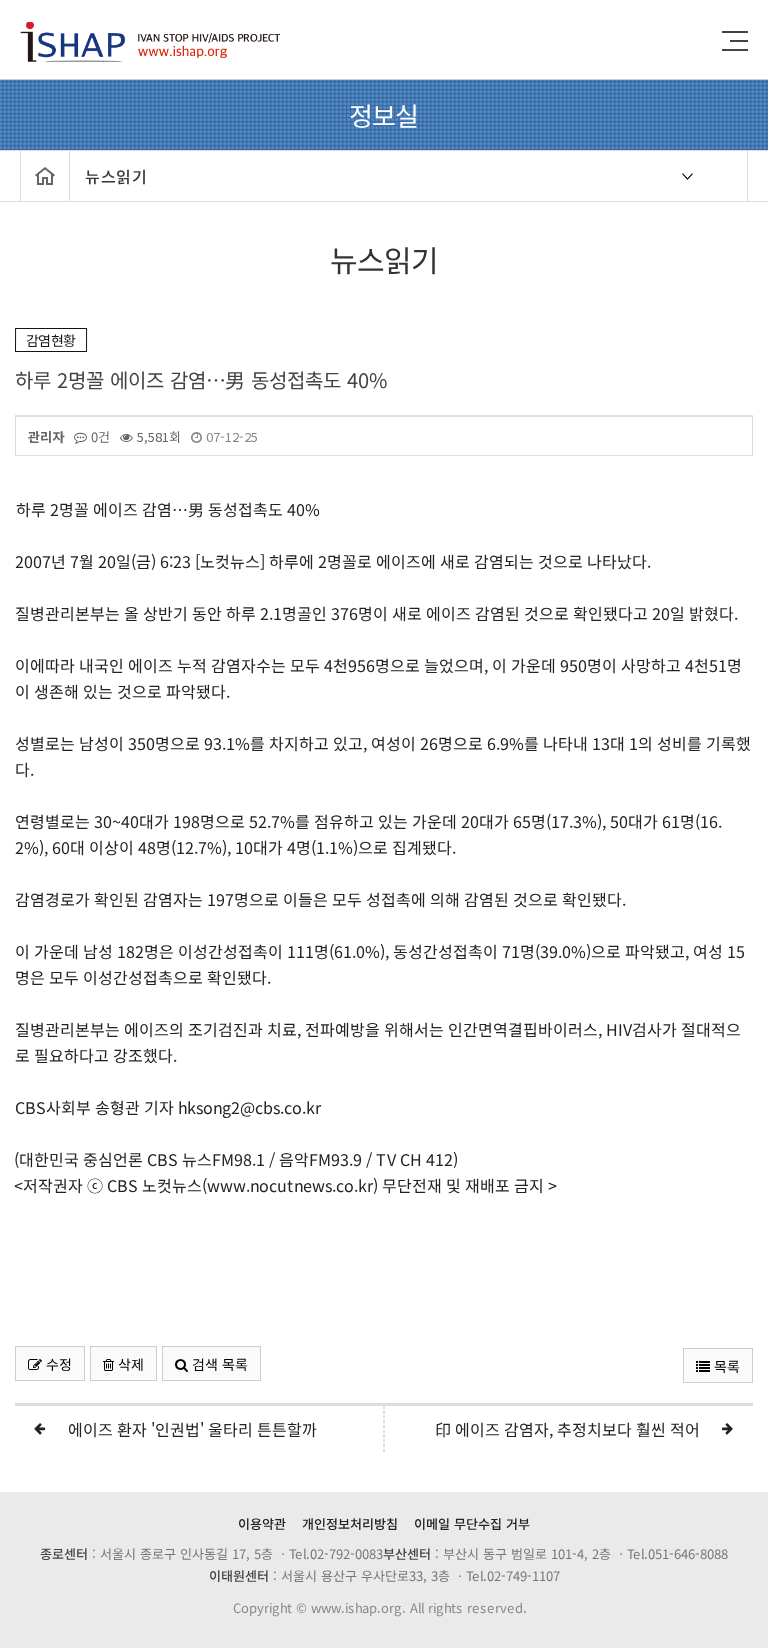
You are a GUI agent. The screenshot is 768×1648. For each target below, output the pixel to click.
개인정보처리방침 (350, 1523)
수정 (57, 1364)
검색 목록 (218, 1364)
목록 (725, 1366)
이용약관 (262, 1523)
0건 (98, 437)
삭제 (129, 1364)
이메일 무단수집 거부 (472, 1523)
